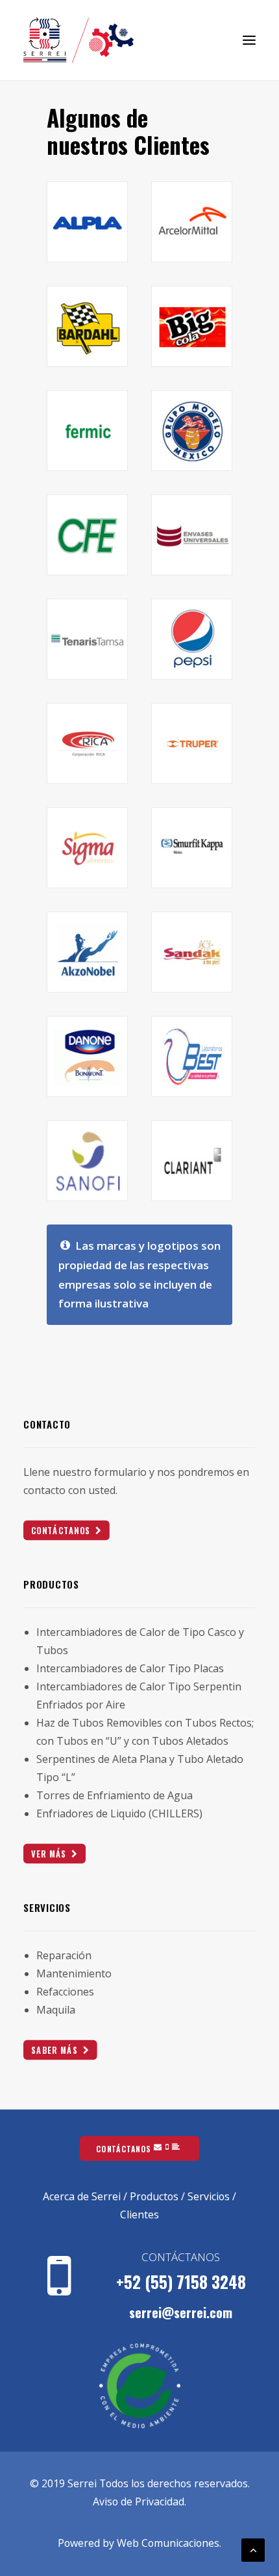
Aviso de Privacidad (139, 2501)
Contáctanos (61, 1530)
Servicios (209, 2196)
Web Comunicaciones (168, 2543)
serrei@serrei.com (181, 2312)
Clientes (139, 2214)
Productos (154, 2196)
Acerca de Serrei (82, 2196)
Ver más (49, 1853)
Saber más (55, 2050)
